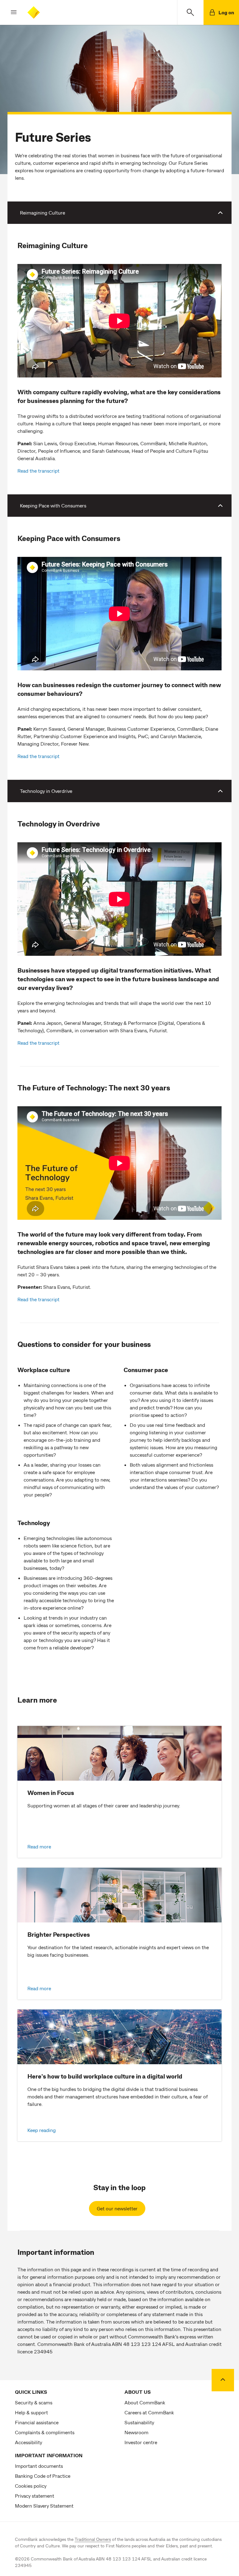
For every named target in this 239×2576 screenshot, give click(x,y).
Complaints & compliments (45, 2432)
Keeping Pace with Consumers (53, 505)
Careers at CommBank (149, 2412)
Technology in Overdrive (46, 791)
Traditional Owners (93, 2539)
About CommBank (145, 2402)
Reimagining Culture (42, 213)
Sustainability (139, 2422)
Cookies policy (31, 2486)
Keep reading (42, 2130)
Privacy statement (35, 2496)
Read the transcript (38, 471)
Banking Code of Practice (43, 2476)
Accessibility (28, 2442)
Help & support (31, 2412)
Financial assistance (37, 2422)
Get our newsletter (117, 2208)
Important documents (39, 2466)
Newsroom (136, 2432)
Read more (39, 1846)
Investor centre (141, 2442)
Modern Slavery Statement (44, 2506)
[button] (9, 12)
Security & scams (34, 2402)
